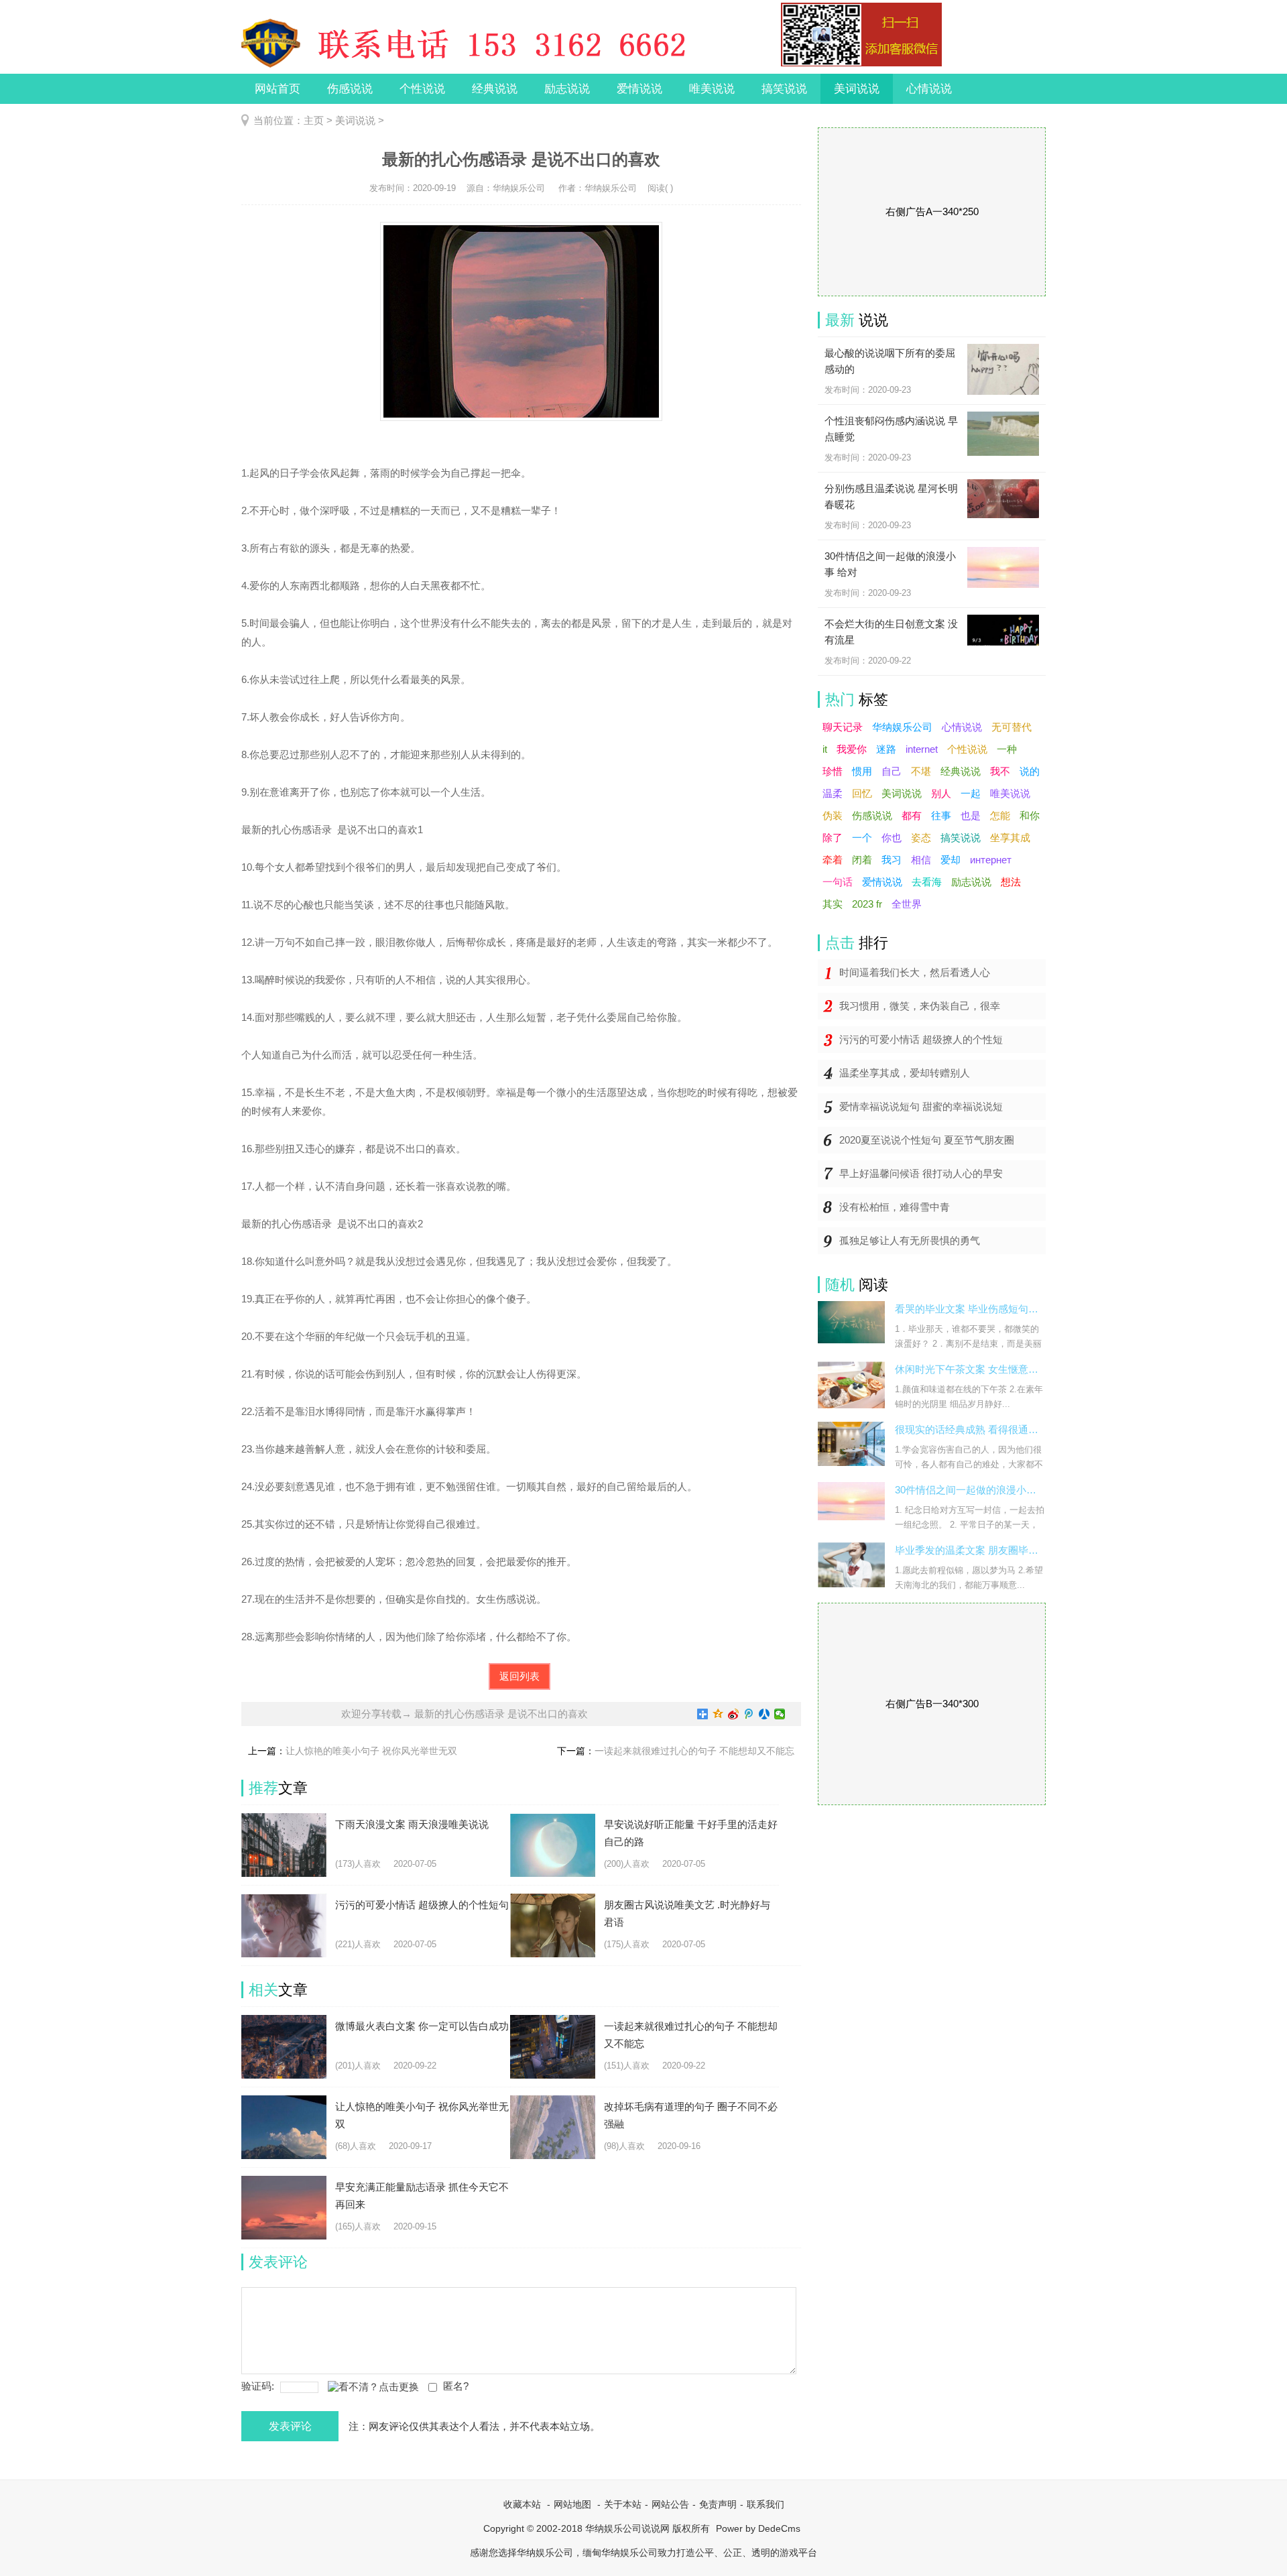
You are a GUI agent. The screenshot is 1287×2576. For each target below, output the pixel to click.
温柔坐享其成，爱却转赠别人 (905, 1073)
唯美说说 (712, 89)
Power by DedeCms (758, 2528)
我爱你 (852, 749)
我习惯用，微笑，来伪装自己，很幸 (920, 1006)
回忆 (862, 793)
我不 (1000, 771)
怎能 (1000, 815)
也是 (971, 815)
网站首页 (278, 89)
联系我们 (765, 2504)
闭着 (862, 860)
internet (922, 749)
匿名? (456, 2386)
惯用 (862, 771)
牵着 (833, 860)
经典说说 (495, 89)
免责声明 (718, 2504)
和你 (1030, 815)
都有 (912, 815)
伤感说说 (350, 89)
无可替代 (1012, 727)
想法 (1011, 882)
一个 (862, 838)
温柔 (833, 793)
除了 (833, 838)
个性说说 (422, 89)
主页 (314, 120)
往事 (941, 815)
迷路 (886, 749)
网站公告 (670, 2504)
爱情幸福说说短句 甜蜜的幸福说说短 (921, 1106)
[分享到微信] (780, 1714)
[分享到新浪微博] (734, 1714)
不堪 (921, 771)
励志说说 (567, 89)
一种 (1007, 749)
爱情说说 (639, 89)
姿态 (921, 838)
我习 (892, 860)
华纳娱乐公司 (902, 727)
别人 (941, 793)
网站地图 (572, 2504)
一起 (971, 793)
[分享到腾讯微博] (749, 1714)
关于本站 (623, 2504)
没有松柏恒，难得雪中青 (895, 1207)
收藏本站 (522, 2504)
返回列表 (519, 1676)
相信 (921, 860)
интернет (991, 860)
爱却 (951, 860)
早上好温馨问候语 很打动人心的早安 (921, 1173)
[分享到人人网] (764, 1714)
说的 (1030, 771)
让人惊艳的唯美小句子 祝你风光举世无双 (371, 1751)
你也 (892, 838)
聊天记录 (843, 727)
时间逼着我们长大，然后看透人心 (915, 972)
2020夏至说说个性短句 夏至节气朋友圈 (927, 1140)
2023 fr (867, 904)
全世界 (907, 904)
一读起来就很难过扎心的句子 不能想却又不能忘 (694, 1751)
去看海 (927, 882)
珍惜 (833, 771)
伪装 (833, 815)
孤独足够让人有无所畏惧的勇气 (910, 1240)
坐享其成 (1010, 838)
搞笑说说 (784, 89)
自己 (892, 771)
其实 (833, 904)
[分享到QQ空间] (718, 1714)
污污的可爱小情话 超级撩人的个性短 (921, 1039)
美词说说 (857, 89)
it (825, 749)
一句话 (838, 882)
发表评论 (290, 2426)
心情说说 (929, 89)
